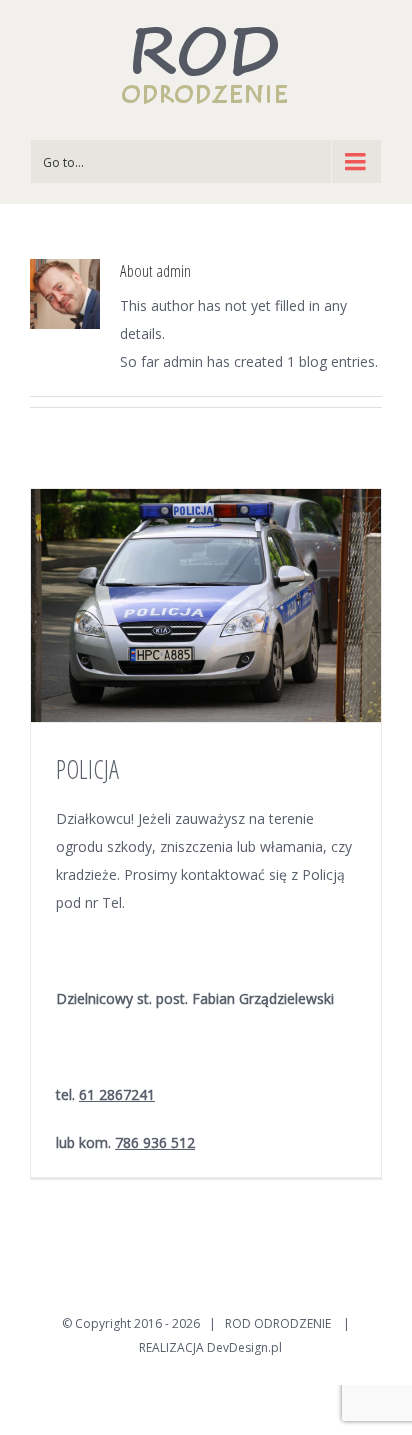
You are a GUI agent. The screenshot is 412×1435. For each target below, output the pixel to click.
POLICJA (87, 769)
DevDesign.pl (244, 1347)
